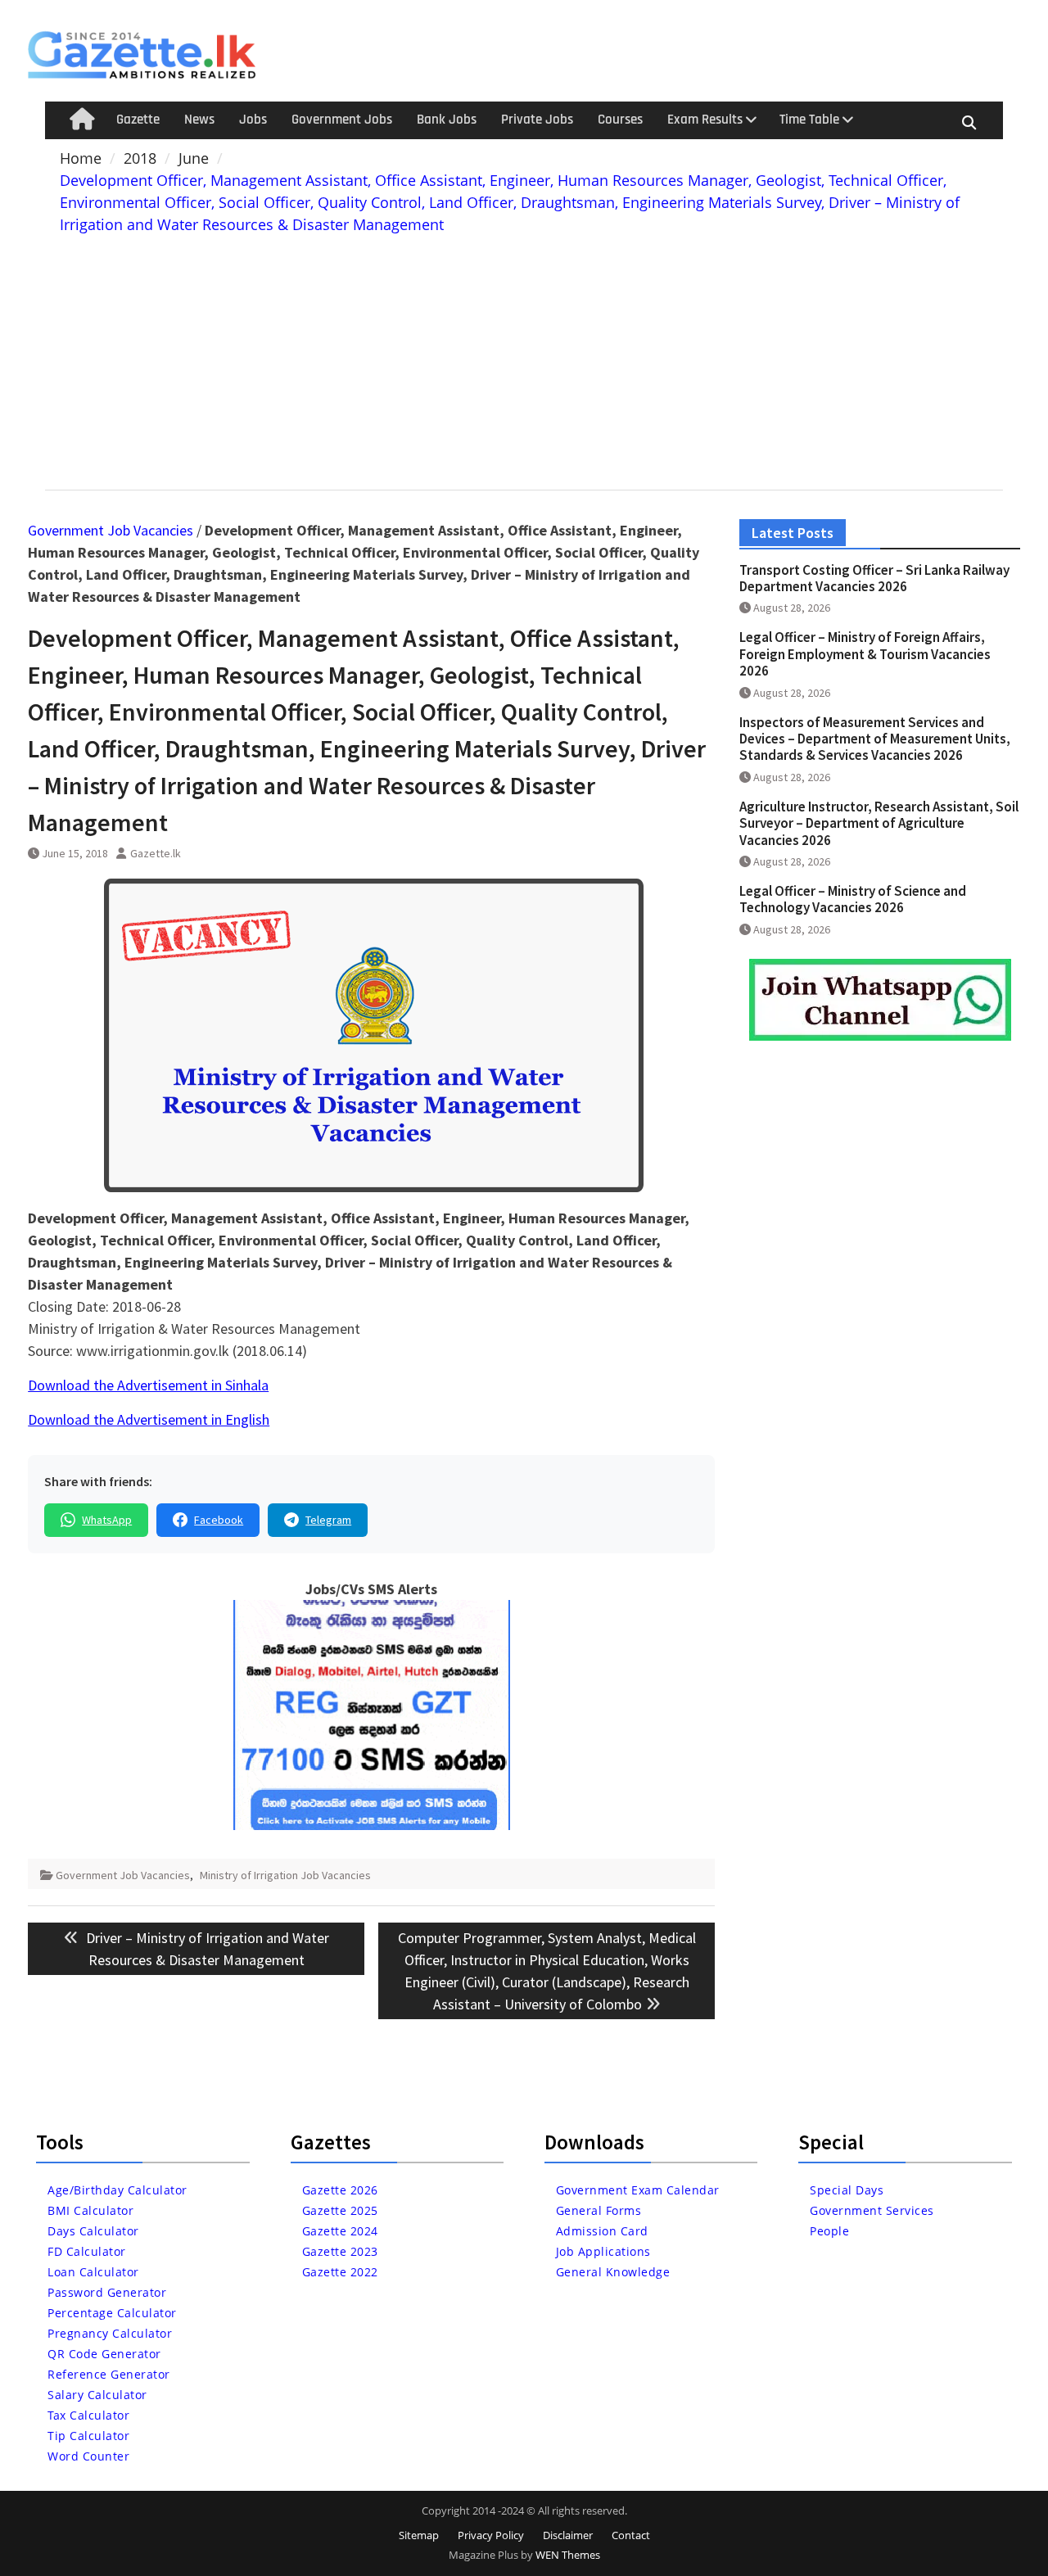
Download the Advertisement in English (149, 1419)
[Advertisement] (524, 359)
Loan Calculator (93, 2272)
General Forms (599, 2210)
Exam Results (705, 120)
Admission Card (602, 2231)
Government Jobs (342, 120)
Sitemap (419, 2535)
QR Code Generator (104, 2354)
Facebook (219, 1520)
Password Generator (107, 2292)
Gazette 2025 (340, 2210)
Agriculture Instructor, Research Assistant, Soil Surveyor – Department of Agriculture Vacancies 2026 (879, 823)
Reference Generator (109, 2374)
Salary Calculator (97, 2395)
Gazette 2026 (340, 2190)
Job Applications (603, 2251)
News (199, 120)
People (829, 2231)
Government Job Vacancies (111, 530)
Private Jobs (537, 120)
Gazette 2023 (340, 2251)
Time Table (809, 120)
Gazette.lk (156, 853)
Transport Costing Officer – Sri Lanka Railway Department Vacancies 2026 (874, 578)
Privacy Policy (491, 2535)
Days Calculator (93, 2231)
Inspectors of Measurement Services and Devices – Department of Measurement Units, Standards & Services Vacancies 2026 (875, 739)
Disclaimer (568, 2535)
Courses (620, 120)
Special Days (847, 2190)
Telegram (328, 1520)
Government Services (872, 2210)
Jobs (253, 120)
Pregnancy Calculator (110, 2333)
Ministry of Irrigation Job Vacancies (285, 1875)
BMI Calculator (90, 2210)
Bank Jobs (447, 120)
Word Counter (88, 2456)
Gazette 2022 (340, 2272)
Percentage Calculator (112, 2313)
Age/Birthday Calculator (117, 2190)
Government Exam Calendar (638, 2190)
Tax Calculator (88, 2415)
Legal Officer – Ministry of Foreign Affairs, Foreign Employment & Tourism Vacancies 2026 (865, 654)
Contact (631, 2535)
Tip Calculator (88, 2436)
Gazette (138, 120)
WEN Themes (568, 2555)
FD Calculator (87, 2251)
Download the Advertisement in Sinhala (148, 1385)
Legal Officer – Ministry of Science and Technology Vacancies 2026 (853, 899)
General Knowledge (613, 2272)
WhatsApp (107, 1520)
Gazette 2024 (340, 2231)
